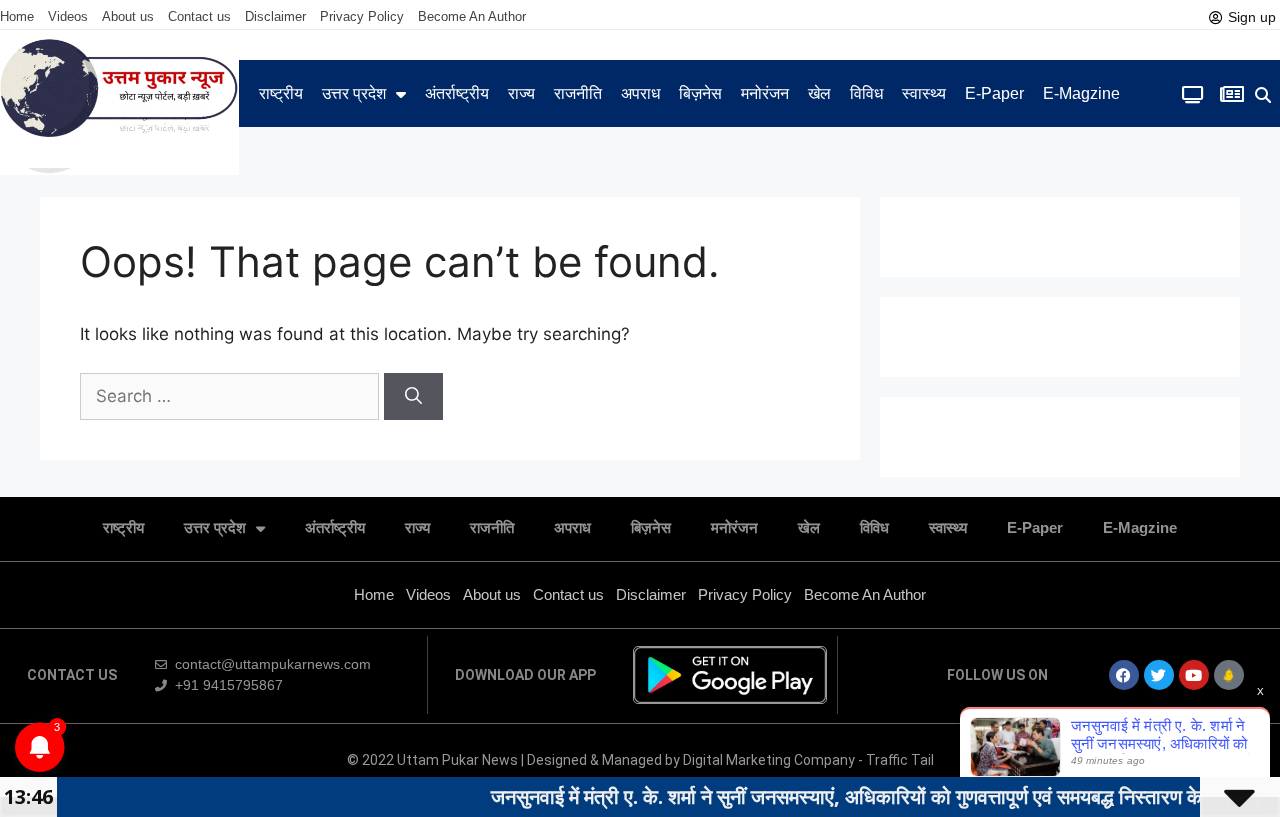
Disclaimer (275, 16)
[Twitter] (1159, 675)
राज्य (521, 93)
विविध (866, 93)
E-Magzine (1081, 93)
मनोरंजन (765, 93)
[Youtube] (1194, 675)
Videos (68, 16)
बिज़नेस (700, 93)
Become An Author (472, 16)
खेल (819, 93)
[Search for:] (232, 396)
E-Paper (994, 93)
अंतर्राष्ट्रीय (457, 93)
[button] (1262, 95)
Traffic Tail (900, 760)
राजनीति (578, 93)
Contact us (199, 16)
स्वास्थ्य (924, 93)
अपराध (640, 93)
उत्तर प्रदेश (354, 93)
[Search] (413, 397)
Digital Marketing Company (770, 760)
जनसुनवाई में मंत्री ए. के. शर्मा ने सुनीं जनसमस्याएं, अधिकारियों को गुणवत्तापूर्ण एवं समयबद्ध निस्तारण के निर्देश (844, 796)
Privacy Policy (362, 16)
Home (17, 16)
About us (128, 16)
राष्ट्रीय (281, 93)
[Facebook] (1124, 675)
